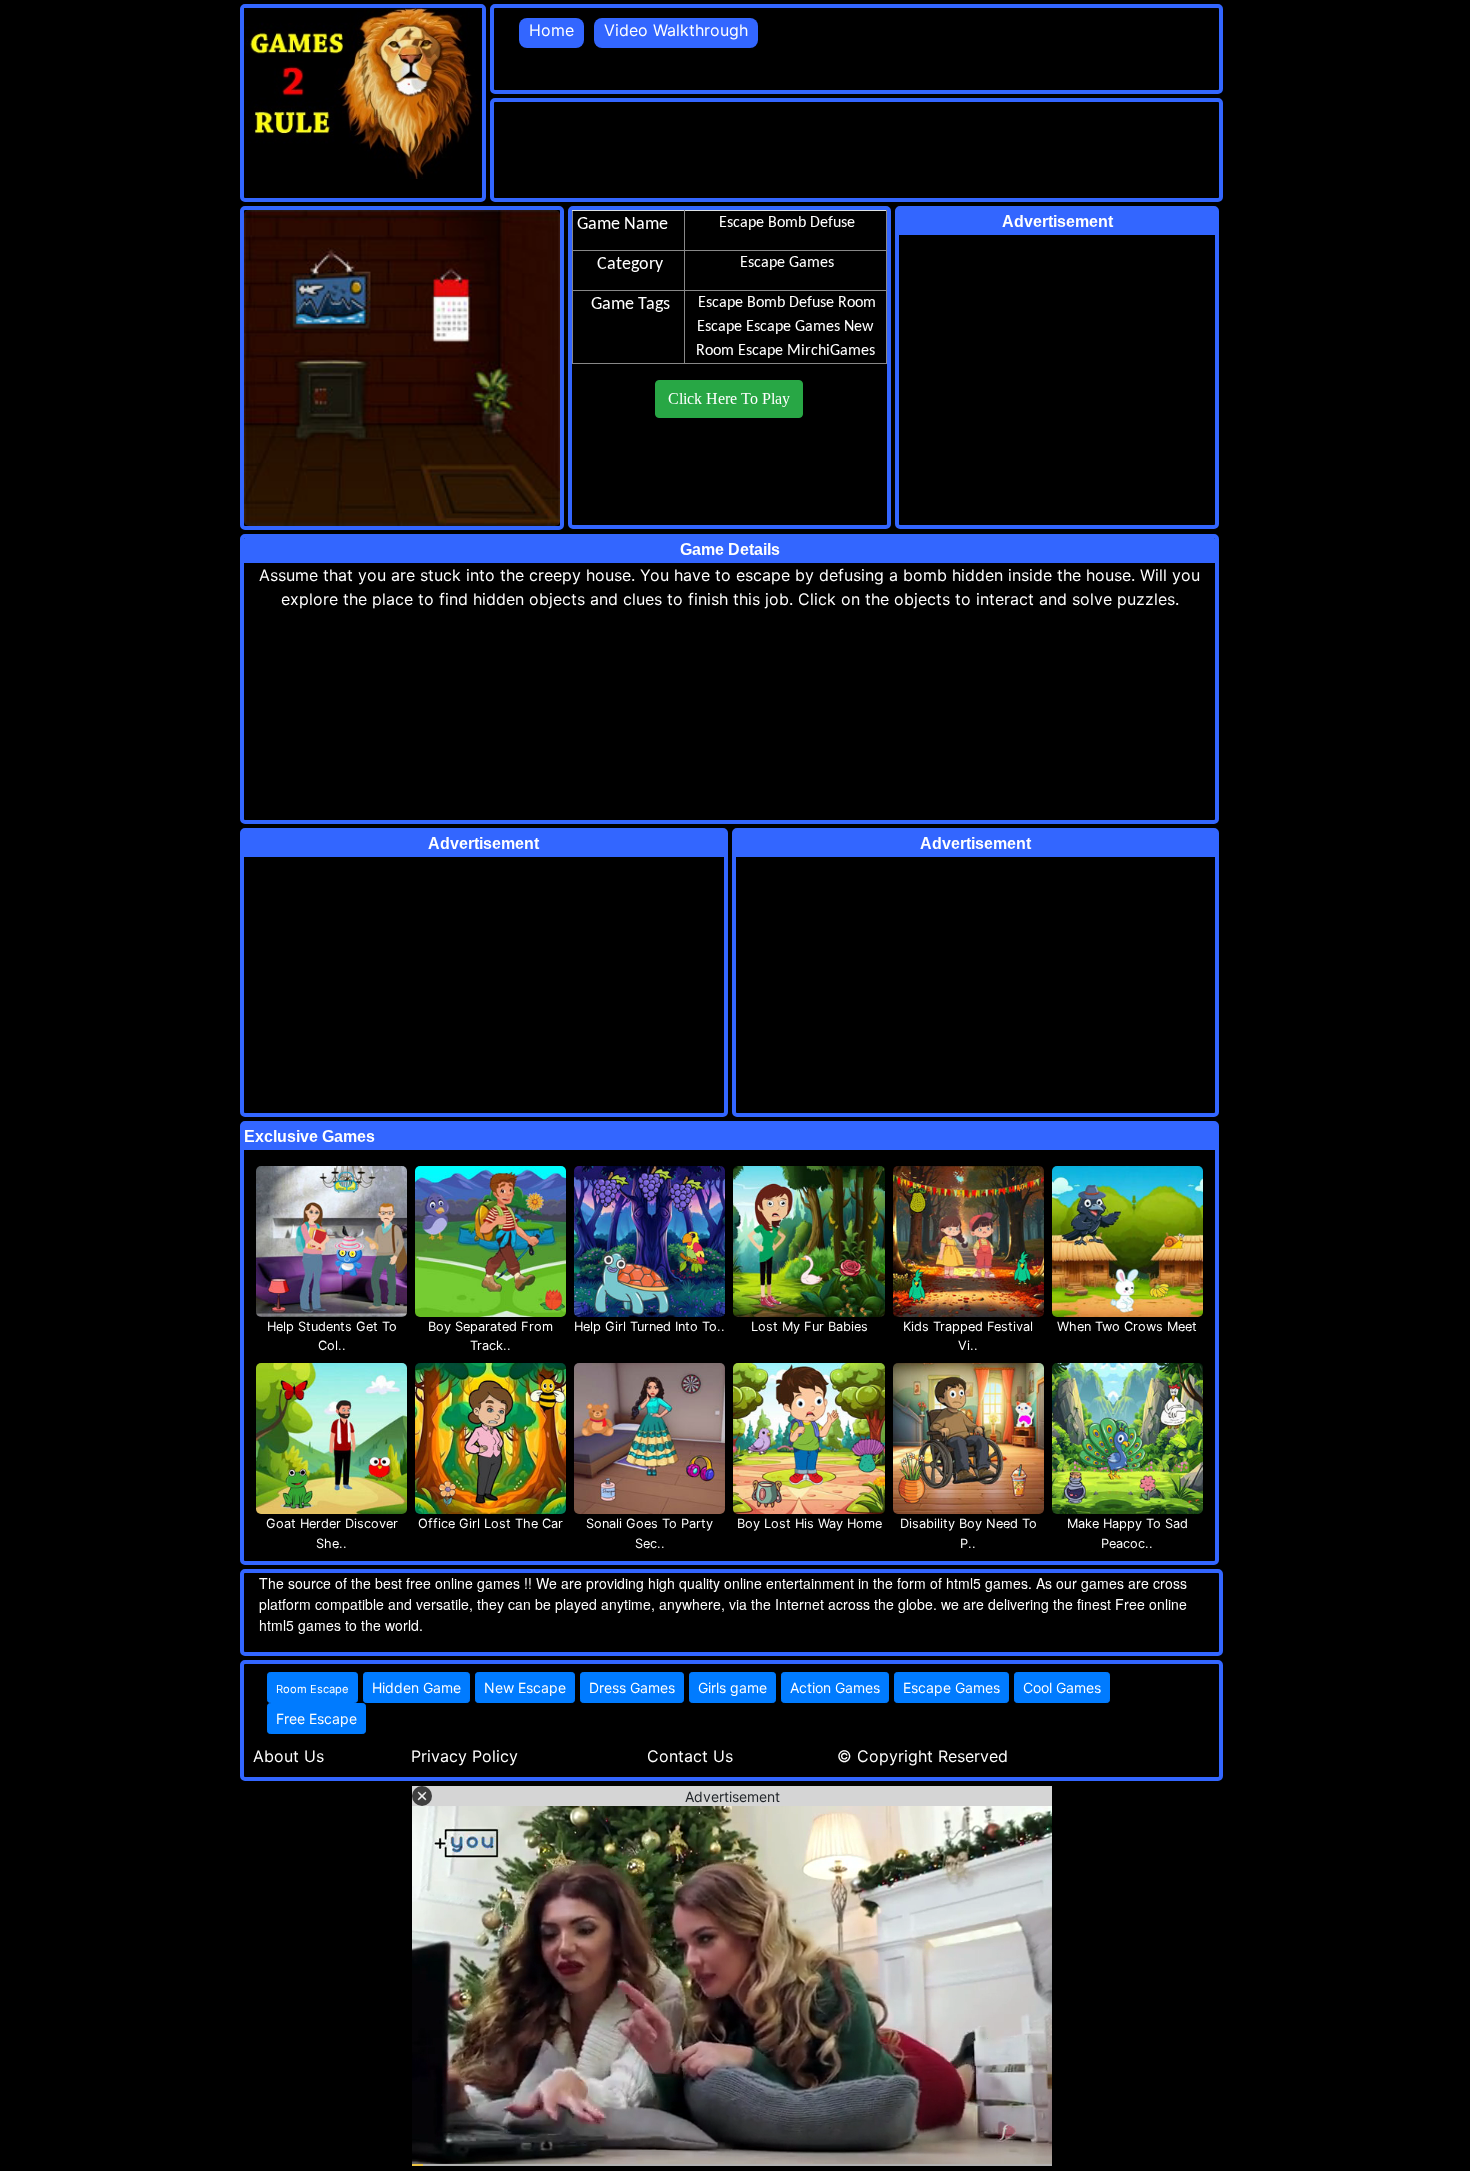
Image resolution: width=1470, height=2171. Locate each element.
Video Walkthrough (676, 30)
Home (551, 30)
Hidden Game (416, 1687)
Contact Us (690, 1756)
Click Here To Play (729, 398)
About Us (288, 1756)
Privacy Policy (464, 1756)
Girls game (732, 1687)
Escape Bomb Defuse (766, 303)
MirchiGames (831, 351)
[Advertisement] (858, 147)
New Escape (525, 1687)
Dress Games (632, 1687)
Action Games (835, 1687)
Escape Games (793, 327)
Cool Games (1062, 1687)
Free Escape (316, 1718)
